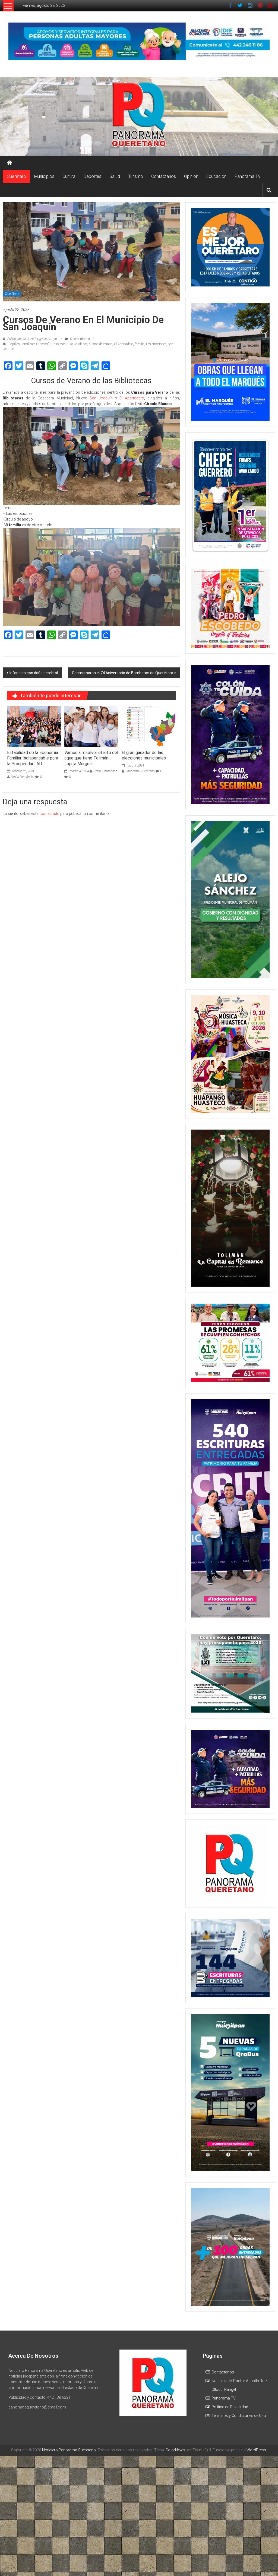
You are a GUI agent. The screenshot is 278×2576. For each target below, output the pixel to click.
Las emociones (156, 344)
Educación (216, 176)
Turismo (136, 176)
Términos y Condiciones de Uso (239, 2416)
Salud (115, 176)
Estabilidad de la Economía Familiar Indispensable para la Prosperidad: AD (33, 758)
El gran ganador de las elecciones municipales (144, 755)
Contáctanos (164, 176)
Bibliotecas (58, 344)
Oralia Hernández (23, 777)
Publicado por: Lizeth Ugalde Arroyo (32, 339)
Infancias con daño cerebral (34, 673)
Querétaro (16, 176)
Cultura (69, 176)
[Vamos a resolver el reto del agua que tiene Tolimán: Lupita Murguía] (91, 726)
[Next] (258, 495)
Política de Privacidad (230, 2407)
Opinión (191, 176)
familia (140, 344)
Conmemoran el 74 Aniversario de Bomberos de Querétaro (123, 673)
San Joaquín (101, 398)
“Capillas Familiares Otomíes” (28, 344)
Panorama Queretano (140, 771)
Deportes (92, 176)
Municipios (44, 176)
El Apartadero (124, 344)
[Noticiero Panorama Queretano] (139, 116)
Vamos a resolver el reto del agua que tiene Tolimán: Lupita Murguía (91, 758)
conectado (50, 814)
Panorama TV (248, 176)
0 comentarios (80, 339)
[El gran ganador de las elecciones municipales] (149, 726)
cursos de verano (101, 344)
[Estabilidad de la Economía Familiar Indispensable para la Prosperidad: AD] (34, 726)
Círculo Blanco (77, 344)
